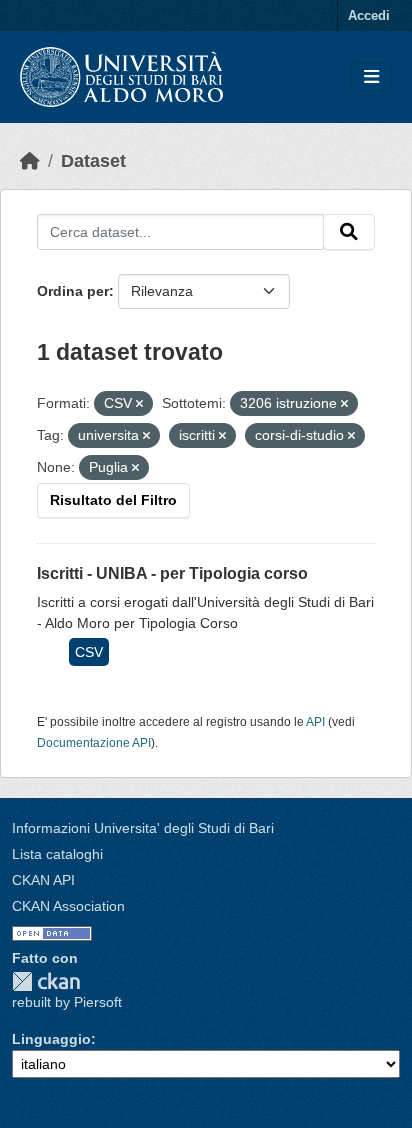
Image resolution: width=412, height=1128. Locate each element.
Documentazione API (94, 743)
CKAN (46, 981)
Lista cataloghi (57, 854)
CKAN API (43, 880)
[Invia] (349, 232)
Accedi (369, 15)
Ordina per (73, 291)
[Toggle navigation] (371, 77)
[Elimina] (139, 404)
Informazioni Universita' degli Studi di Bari (143, 828)
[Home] (30, 161)
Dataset (93, 161)
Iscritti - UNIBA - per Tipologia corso (172, 573)
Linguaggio (51, 1039)
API (315, 722)
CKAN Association (68, 906)
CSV (89, 652)
